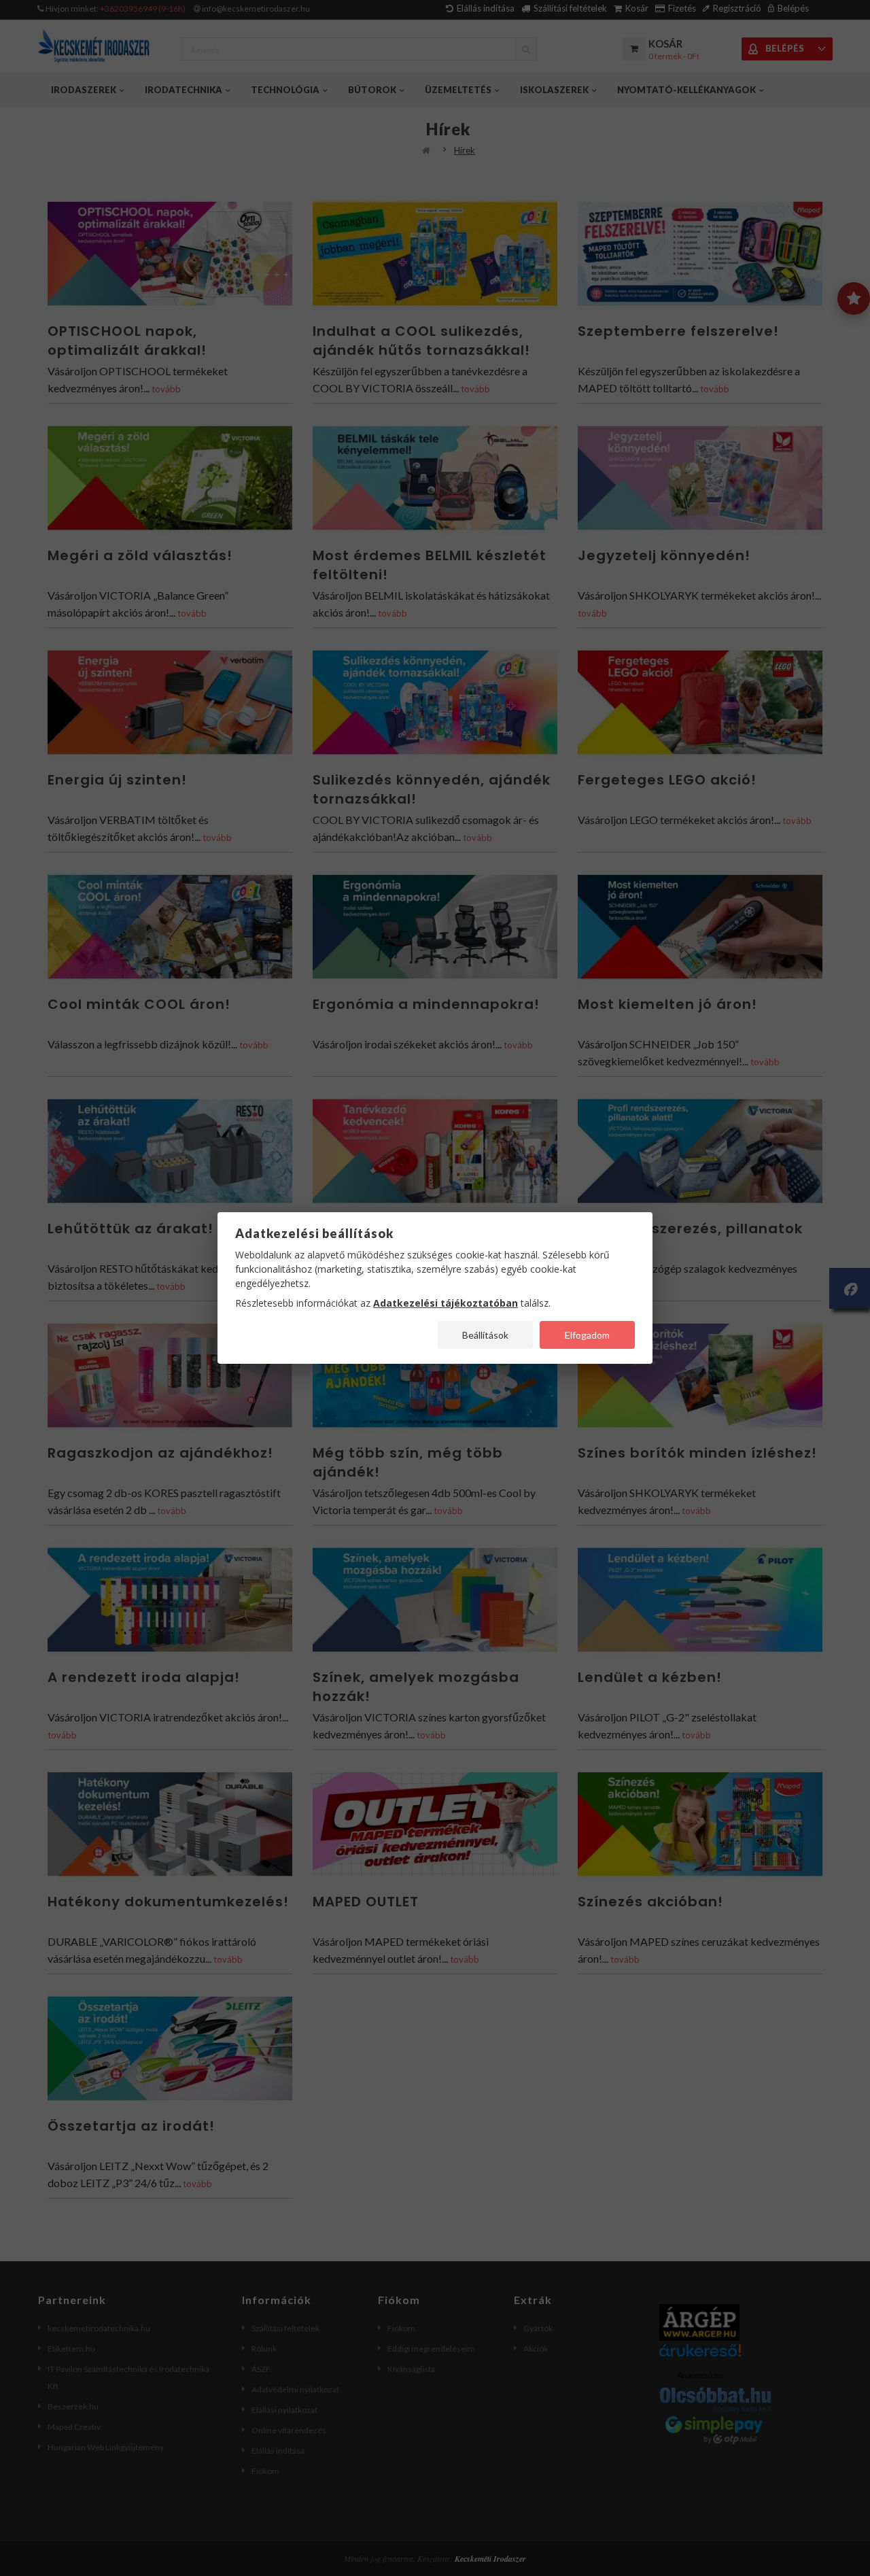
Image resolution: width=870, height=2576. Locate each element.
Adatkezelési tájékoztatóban (446, 1303)
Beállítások (485, 1335)
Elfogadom (587, 1335)
